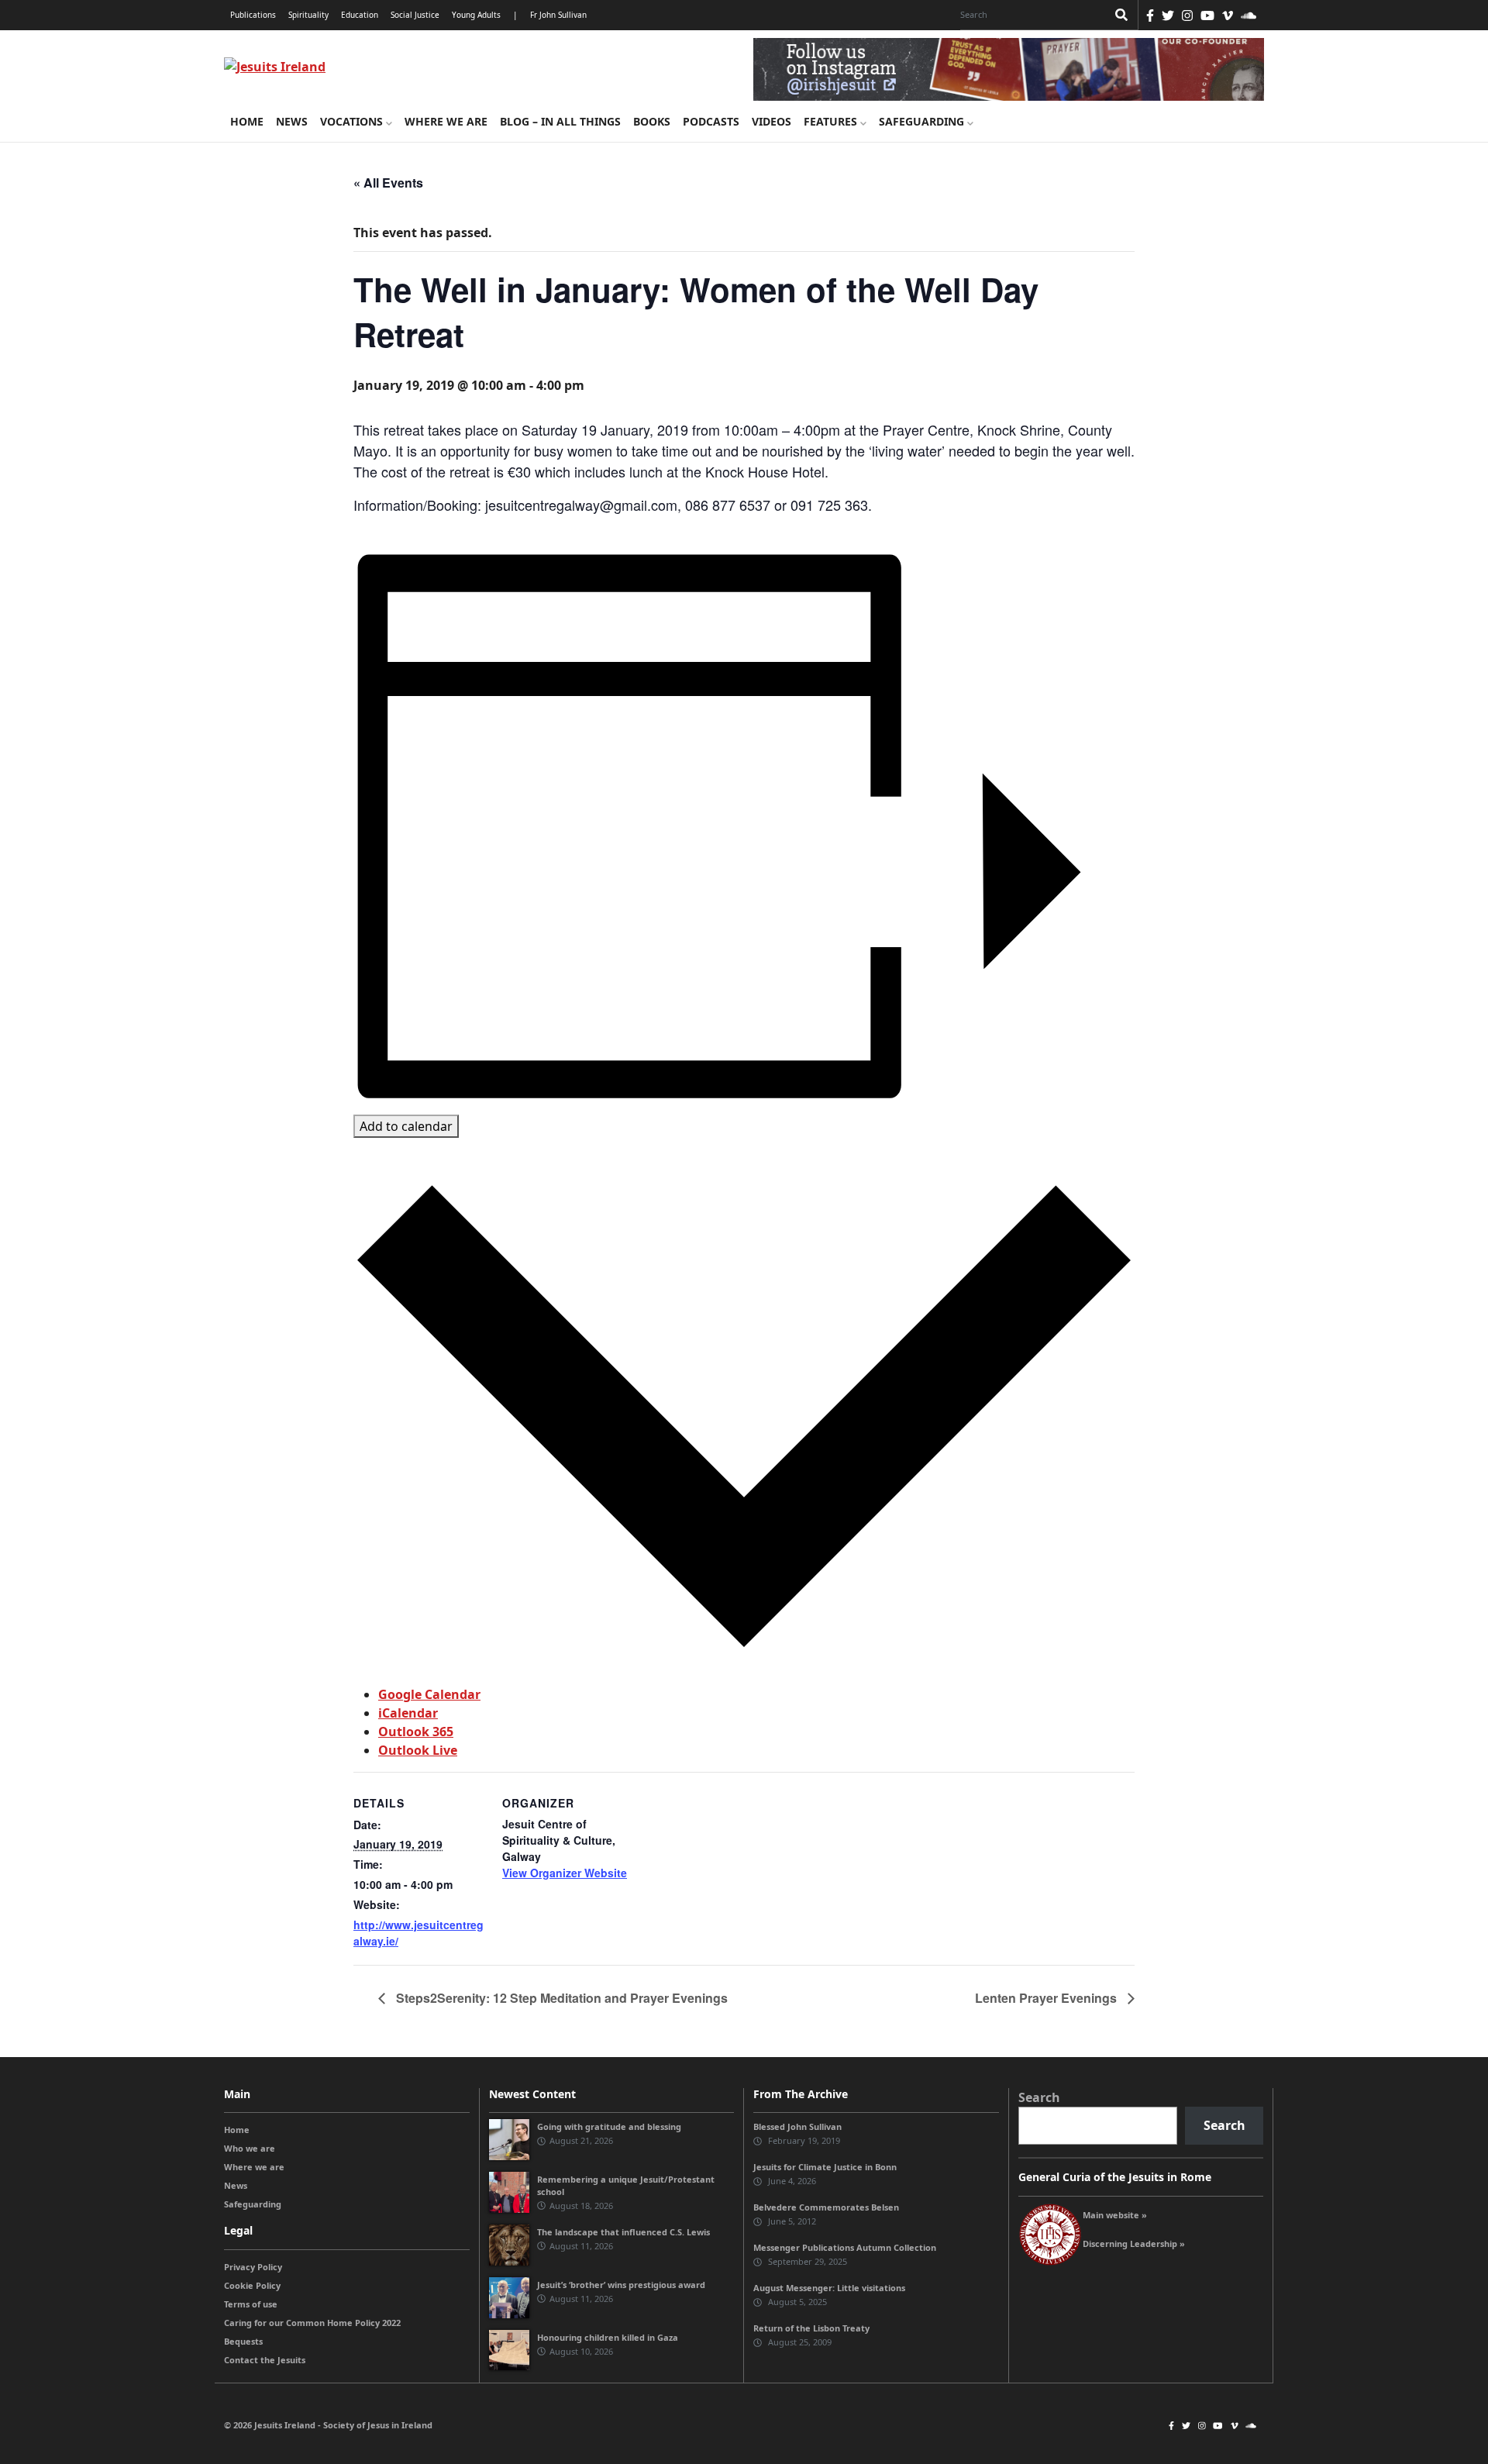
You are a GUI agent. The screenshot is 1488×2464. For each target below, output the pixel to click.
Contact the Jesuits (265, 2360)
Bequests (243, 2341)
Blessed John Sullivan (797, 2126)
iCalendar (408, 1713)
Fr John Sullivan (558, 15)
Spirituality (308, 15)
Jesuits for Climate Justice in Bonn (825, 2167)
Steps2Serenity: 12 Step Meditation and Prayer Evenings (560, 1998)
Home (247, 121)
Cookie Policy (252, 2285)
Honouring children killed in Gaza (608, 2337)
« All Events (388, 183)
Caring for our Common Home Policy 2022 (312, 2323)
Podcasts (711, 121)
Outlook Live (418, 1750)
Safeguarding (923, 121)
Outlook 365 (416, 1732)
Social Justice (415, 15)
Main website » (1115, 2215)
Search (1039, 2097)
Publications (253, 15)
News (292, 121)
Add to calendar (406, 1126)
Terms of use (251, 2304)
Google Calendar (429, 1694)
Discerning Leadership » (1134, 2243)
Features (832, 121)
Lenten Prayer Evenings (1047, 1998)
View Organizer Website (565, 1873)
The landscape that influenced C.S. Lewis (623, 2232)
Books (652, 121)
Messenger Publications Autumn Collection (845, 2247)
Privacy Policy (253, 2267)
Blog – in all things (560, 121)
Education (360, 15)
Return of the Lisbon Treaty (811, 2328)
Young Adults (476, 15)
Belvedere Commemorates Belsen (826, 2207)
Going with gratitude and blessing (609, 2126)
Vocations (353, 121)
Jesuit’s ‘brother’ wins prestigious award (621, 2285)
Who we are (250, 2148)
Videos (772, 121)
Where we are (446, 121)
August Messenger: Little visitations (829, 2288)
